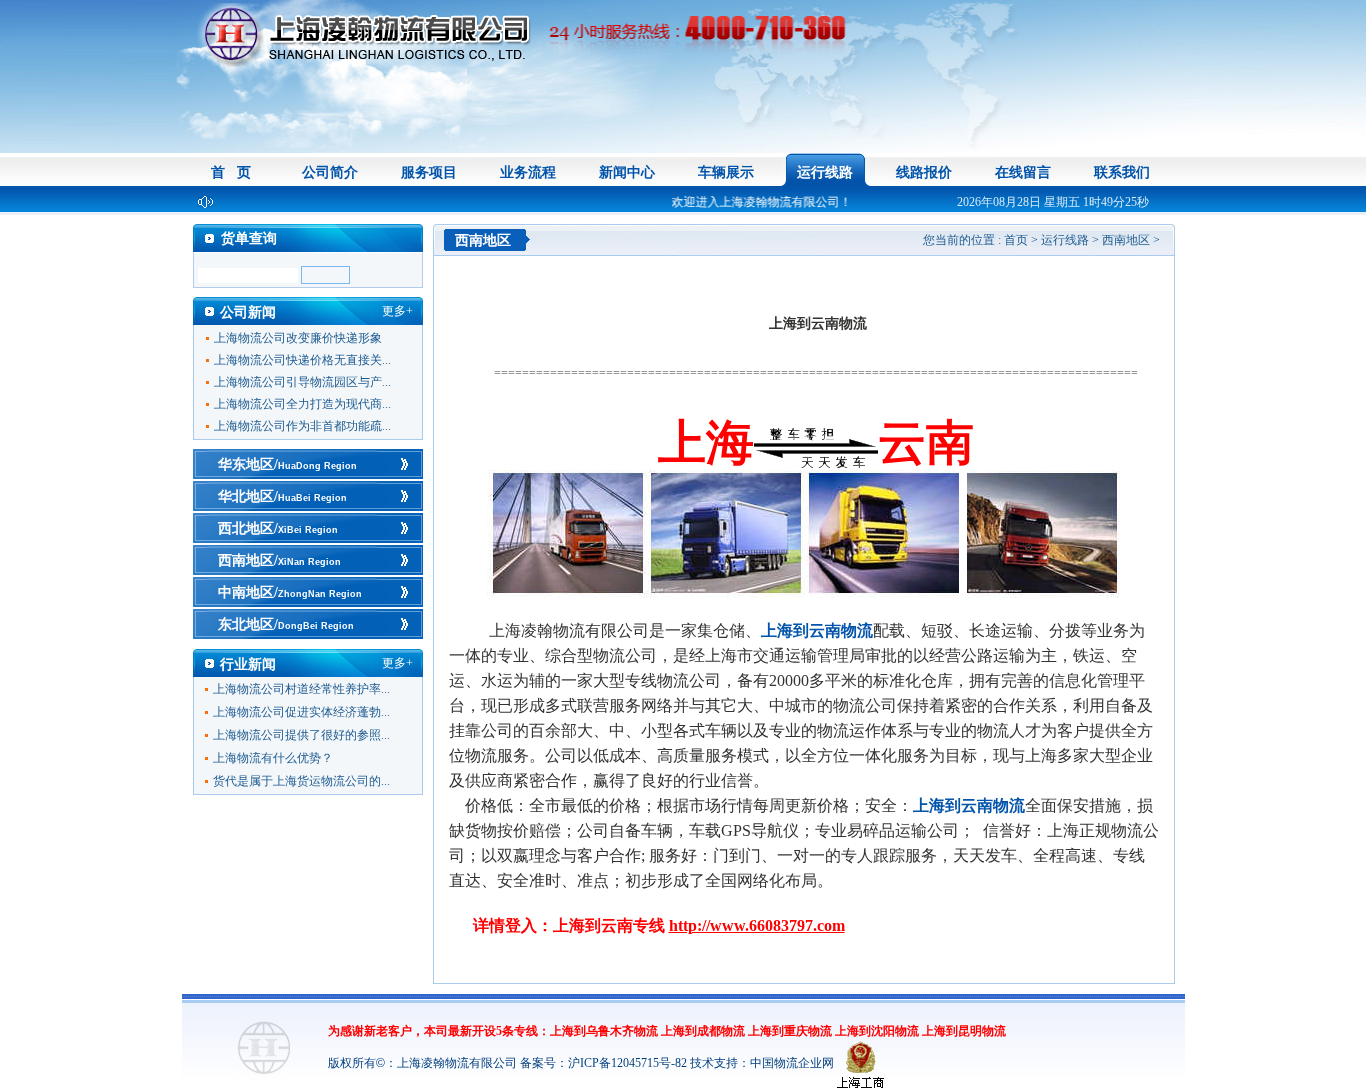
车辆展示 (726, 172)
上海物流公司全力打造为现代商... (302, 404)
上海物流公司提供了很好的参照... (301, 735)
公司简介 (330, 172)
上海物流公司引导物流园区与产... (302, 382)
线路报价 (924, 172)
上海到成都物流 (703, 1031)
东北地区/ (286, 624)
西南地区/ (279, 560)
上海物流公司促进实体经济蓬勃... (301, 712)
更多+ (397, 311)
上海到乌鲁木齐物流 (604, 1031)
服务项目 (429, 172)
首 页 (231, 172)
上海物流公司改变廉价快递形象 (298, 338)
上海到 (817, 630)
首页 (1016, 240)
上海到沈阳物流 (877, 1031)
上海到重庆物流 (790, 1031)
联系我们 (1122, 172)
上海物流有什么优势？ (273, 758)
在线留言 (1023, 172)
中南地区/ (290, 592)
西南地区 (1126, 240)
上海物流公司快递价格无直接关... (302, 360)
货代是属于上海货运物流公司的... (301, 781)
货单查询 (249, 238)
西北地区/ (278, 528)
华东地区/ (287, 464)
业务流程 (528, 172)
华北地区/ (282, 496)
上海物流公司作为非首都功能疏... (302, 426)
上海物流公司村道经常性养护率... (301, 689)
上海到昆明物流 (964, 1031)
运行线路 (825, 172)
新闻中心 (627, 172)
